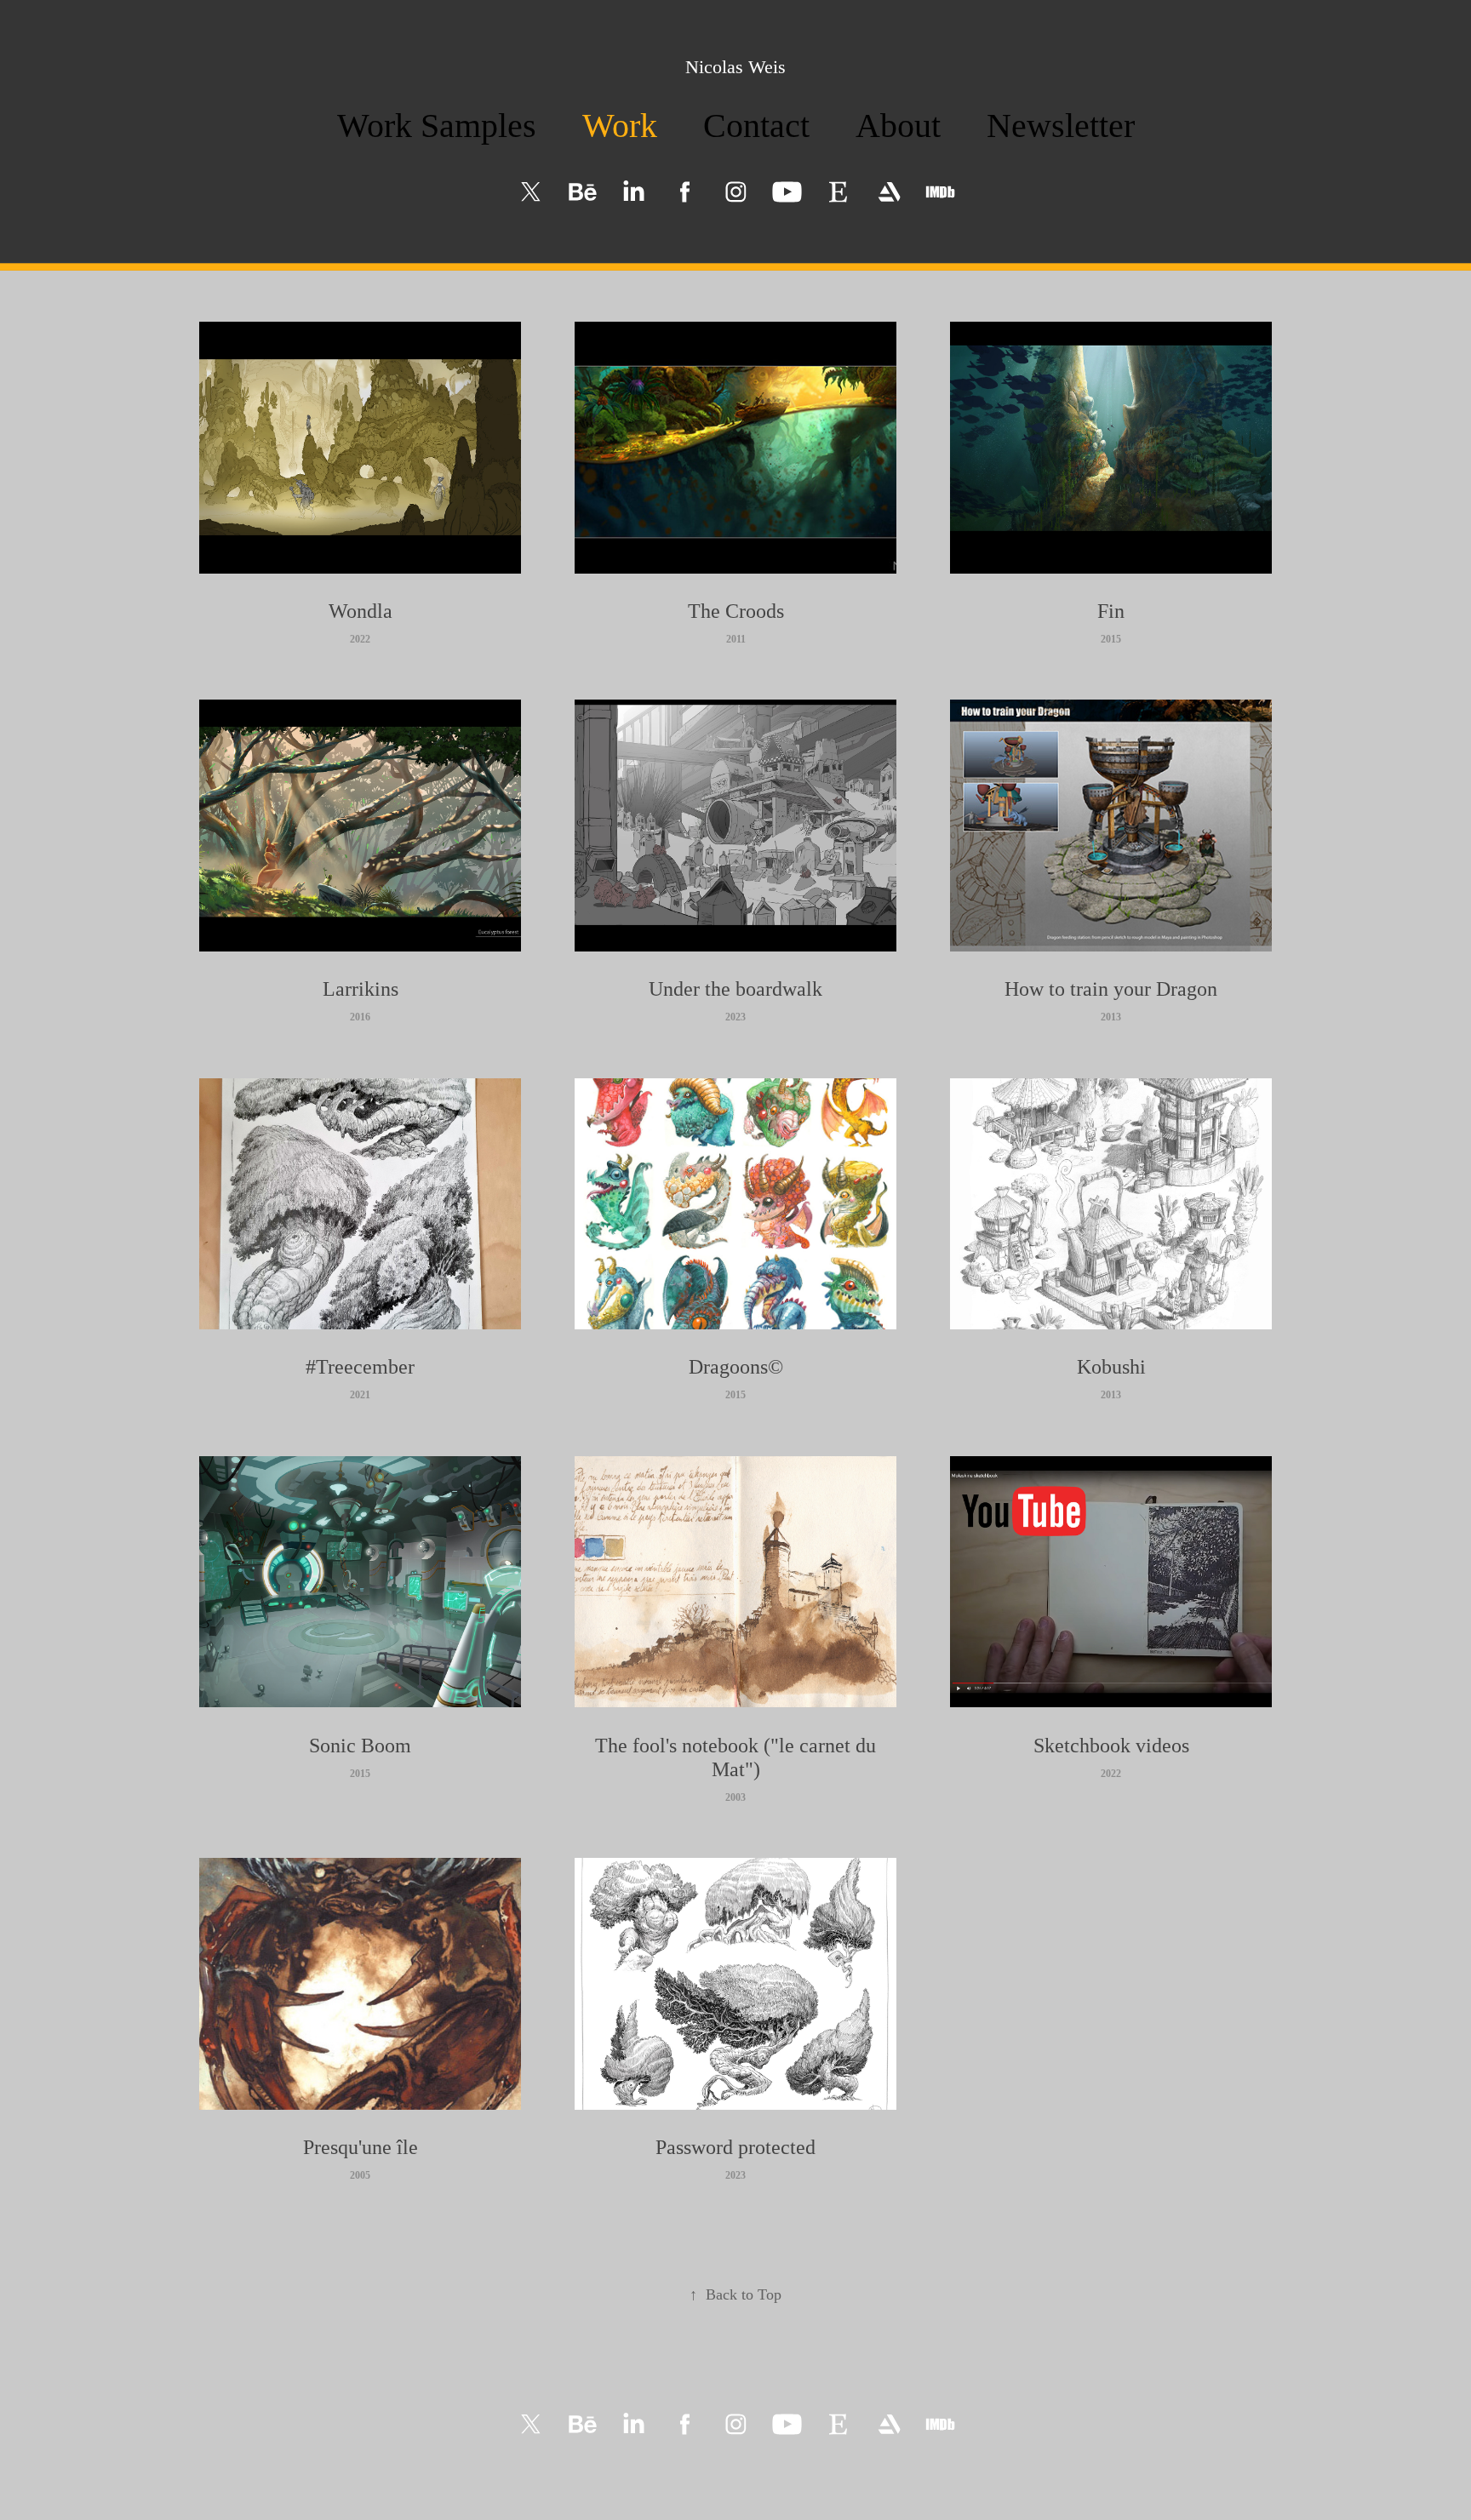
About (898, 126)
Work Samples (437, 126)
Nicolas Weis (735, 67)
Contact (756, 126)
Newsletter (1061, 126)
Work (620, 126)
